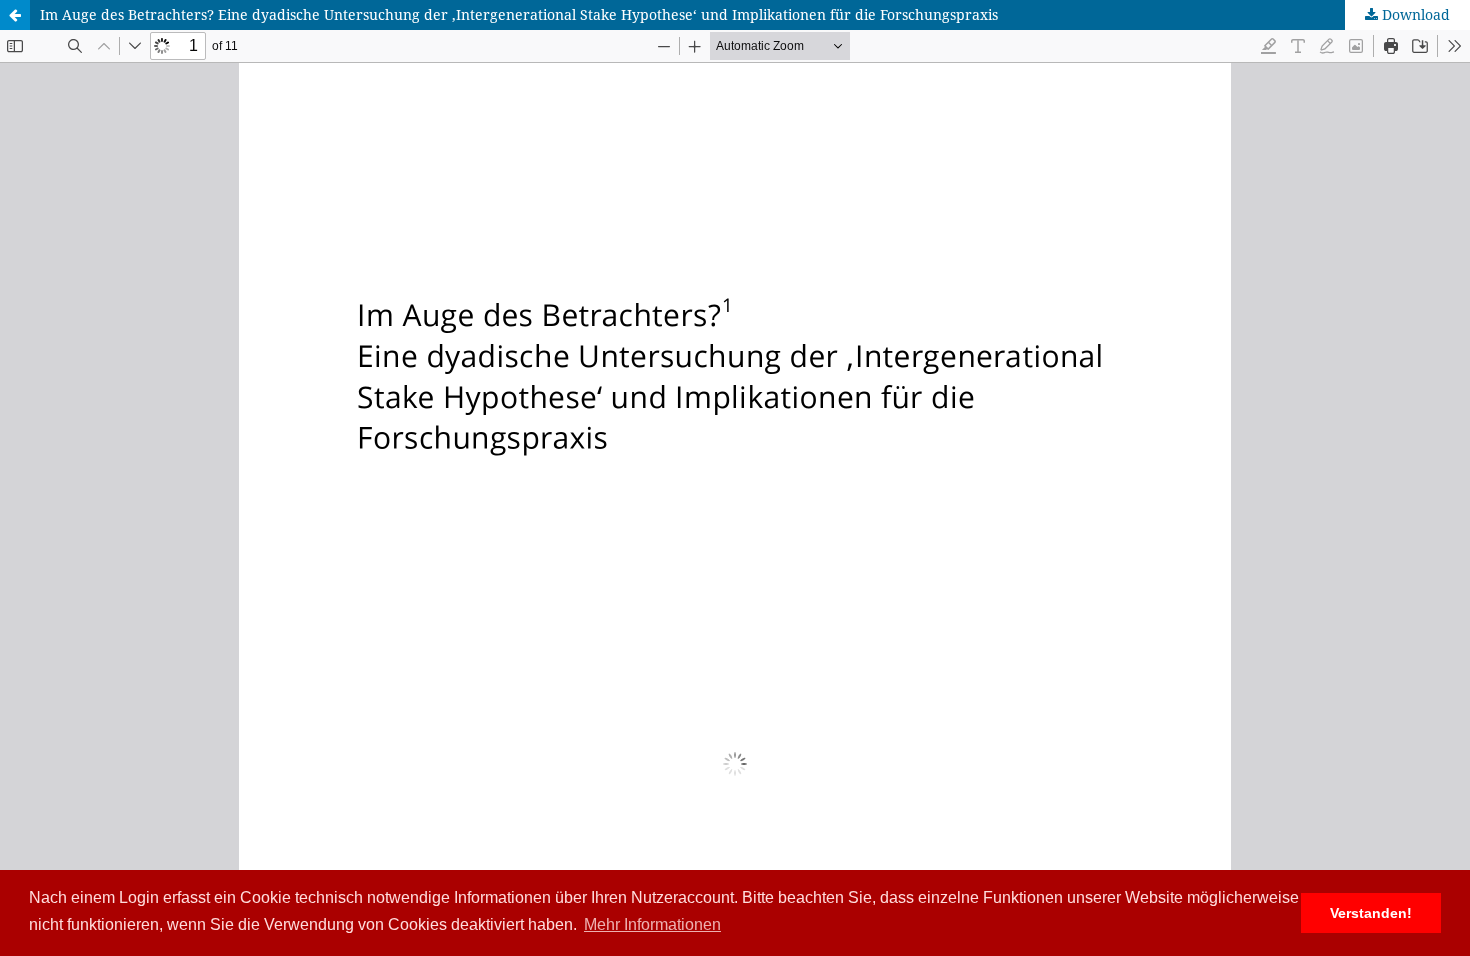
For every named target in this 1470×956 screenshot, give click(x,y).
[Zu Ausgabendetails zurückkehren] (15, 15)
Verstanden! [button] (1371, 913)
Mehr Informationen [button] (652, 924)
